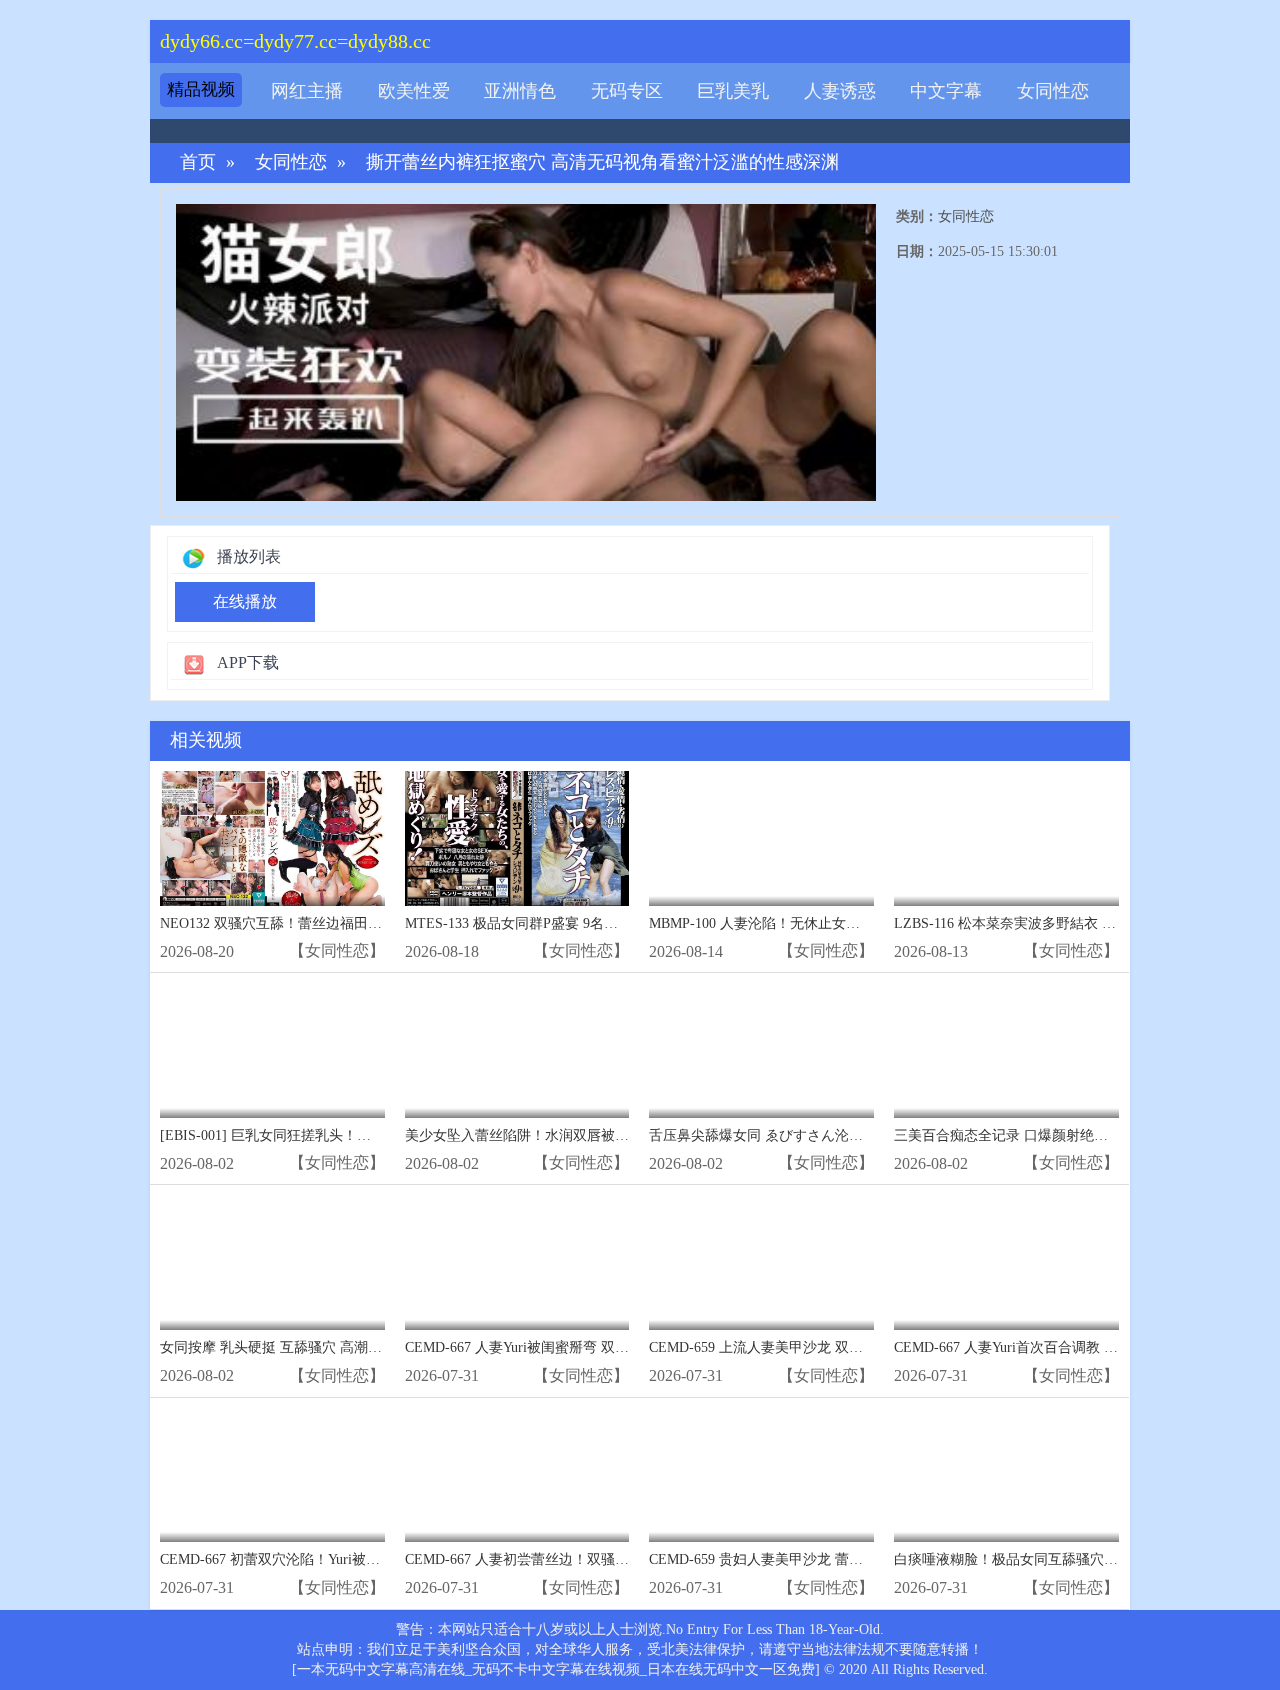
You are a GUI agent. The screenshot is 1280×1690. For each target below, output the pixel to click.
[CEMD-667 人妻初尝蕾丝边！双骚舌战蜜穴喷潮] (517, 1475)
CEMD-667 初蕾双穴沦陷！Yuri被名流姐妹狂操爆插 (319, 1559)
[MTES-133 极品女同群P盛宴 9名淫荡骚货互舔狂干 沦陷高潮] (517, 838)
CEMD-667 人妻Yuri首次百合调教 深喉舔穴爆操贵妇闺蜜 (1069, 1347)
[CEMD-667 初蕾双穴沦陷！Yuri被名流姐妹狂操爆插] (272, 1475)
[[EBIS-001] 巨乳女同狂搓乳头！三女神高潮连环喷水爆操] (272, 1050)
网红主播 (307, 91)
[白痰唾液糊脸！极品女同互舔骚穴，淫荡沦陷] (1006, 1475)
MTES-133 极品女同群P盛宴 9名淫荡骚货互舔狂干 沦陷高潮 (590, 923)
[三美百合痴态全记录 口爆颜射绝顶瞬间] (1006, 1050)
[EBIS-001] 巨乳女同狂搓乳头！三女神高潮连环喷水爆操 (335, 1135)
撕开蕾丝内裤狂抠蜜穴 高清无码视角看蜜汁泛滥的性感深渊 (602, 162)
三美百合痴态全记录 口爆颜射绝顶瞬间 (1015, 1135)
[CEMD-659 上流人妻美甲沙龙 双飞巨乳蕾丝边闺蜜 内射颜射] (761, 1262)
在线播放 (245, 601)
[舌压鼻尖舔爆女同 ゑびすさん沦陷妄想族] (761, 1050)
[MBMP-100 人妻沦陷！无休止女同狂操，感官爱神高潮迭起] (761, 838)
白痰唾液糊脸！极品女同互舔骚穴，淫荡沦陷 (1034, 1559)
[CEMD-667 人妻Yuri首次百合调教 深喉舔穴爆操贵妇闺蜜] (1006, 1262)
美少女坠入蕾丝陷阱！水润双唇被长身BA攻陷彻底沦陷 (575, 1135)
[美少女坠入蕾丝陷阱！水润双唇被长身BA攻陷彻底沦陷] (517, 1050)
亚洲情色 (520, 91)
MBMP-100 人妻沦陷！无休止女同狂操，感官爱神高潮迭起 (831, 923)
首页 (198, 162)
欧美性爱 (414, 91)
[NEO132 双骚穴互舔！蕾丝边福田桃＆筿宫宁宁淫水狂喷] (272, 838)
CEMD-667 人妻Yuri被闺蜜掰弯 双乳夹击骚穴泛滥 (559, 1347)
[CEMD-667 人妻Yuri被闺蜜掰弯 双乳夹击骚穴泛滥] (517, 1262)
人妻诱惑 (840, 91)
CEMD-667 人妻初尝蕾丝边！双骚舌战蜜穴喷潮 (552, 1559)
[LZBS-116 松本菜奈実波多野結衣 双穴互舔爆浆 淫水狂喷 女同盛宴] (1006, 838)
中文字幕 (946, 91)
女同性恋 (1053, 91)
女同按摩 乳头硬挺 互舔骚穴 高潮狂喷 (278, 1347)
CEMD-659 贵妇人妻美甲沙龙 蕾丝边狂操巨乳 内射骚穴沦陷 (835, 1559)
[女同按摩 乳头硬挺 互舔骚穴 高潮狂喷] (272, 1262)
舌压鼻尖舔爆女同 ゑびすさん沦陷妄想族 (777, 1135)
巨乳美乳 (733, 91)
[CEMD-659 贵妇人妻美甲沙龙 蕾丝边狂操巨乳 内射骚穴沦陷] (761, 1475)
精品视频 (201, 89)
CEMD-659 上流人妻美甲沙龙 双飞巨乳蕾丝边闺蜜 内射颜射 (835, 1347)
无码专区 (627, 91)
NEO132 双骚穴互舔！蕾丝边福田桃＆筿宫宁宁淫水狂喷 (334, 923)
